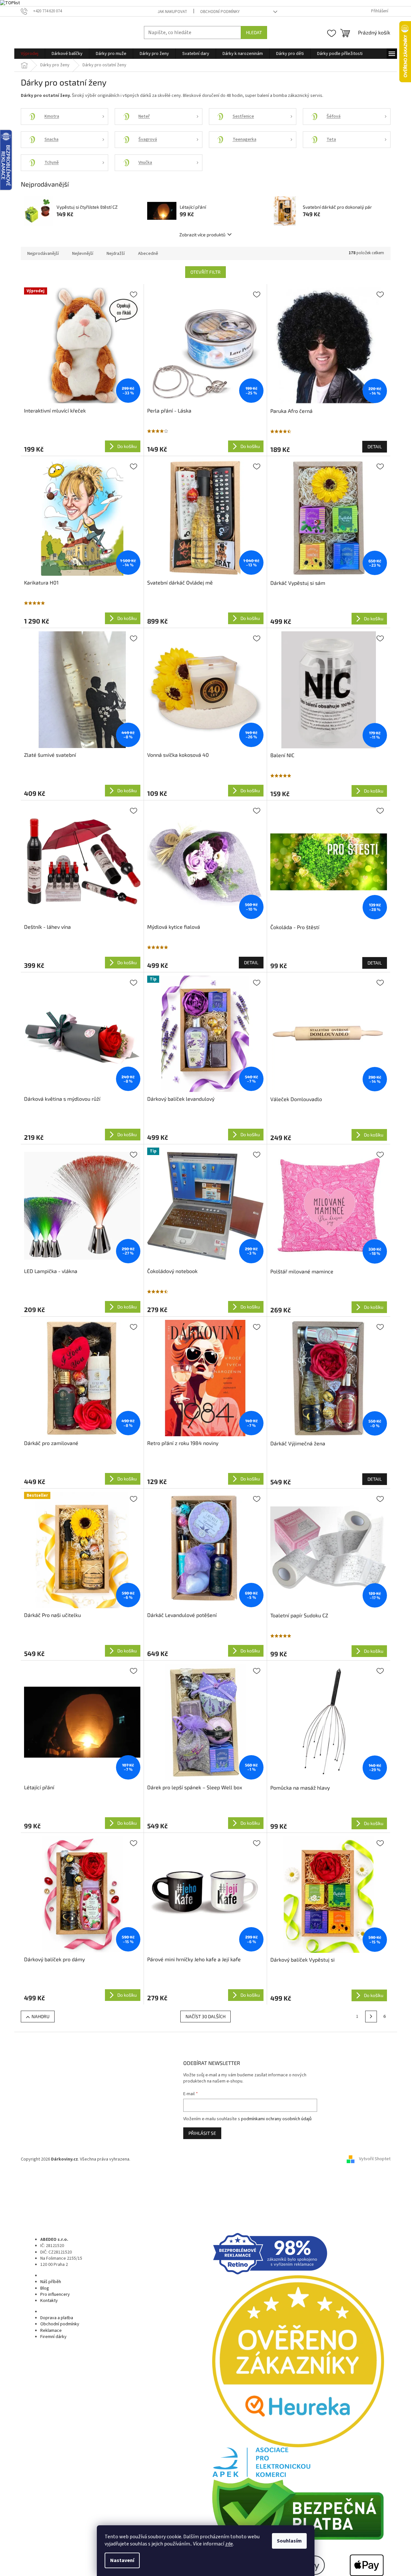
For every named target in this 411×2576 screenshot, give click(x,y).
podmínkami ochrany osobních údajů (276, 2119)
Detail (375, 447)
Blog (45, 2288)
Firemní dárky (53, 2337)
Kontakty (49, 2301)
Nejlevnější (83, 254)
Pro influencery (55, 2294)
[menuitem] (30, 54)
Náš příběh (51, 2282)
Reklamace (51, 2331)
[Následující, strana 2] (371, 2017)
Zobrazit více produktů (202, 235)
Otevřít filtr (205, 272)
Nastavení (122, 2560)
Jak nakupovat (172, 12)
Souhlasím (289, 2541)
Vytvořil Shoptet (375, 2159)
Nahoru (40, 2016)
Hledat (254, 32)
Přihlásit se (202, 2133)
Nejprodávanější (43, 254)
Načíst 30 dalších (205, 2016)
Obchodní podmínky (220, 12)
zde (229, 2544)
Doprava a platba (57, 2318)
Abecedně (148, 254)
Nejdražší (116, 254)
